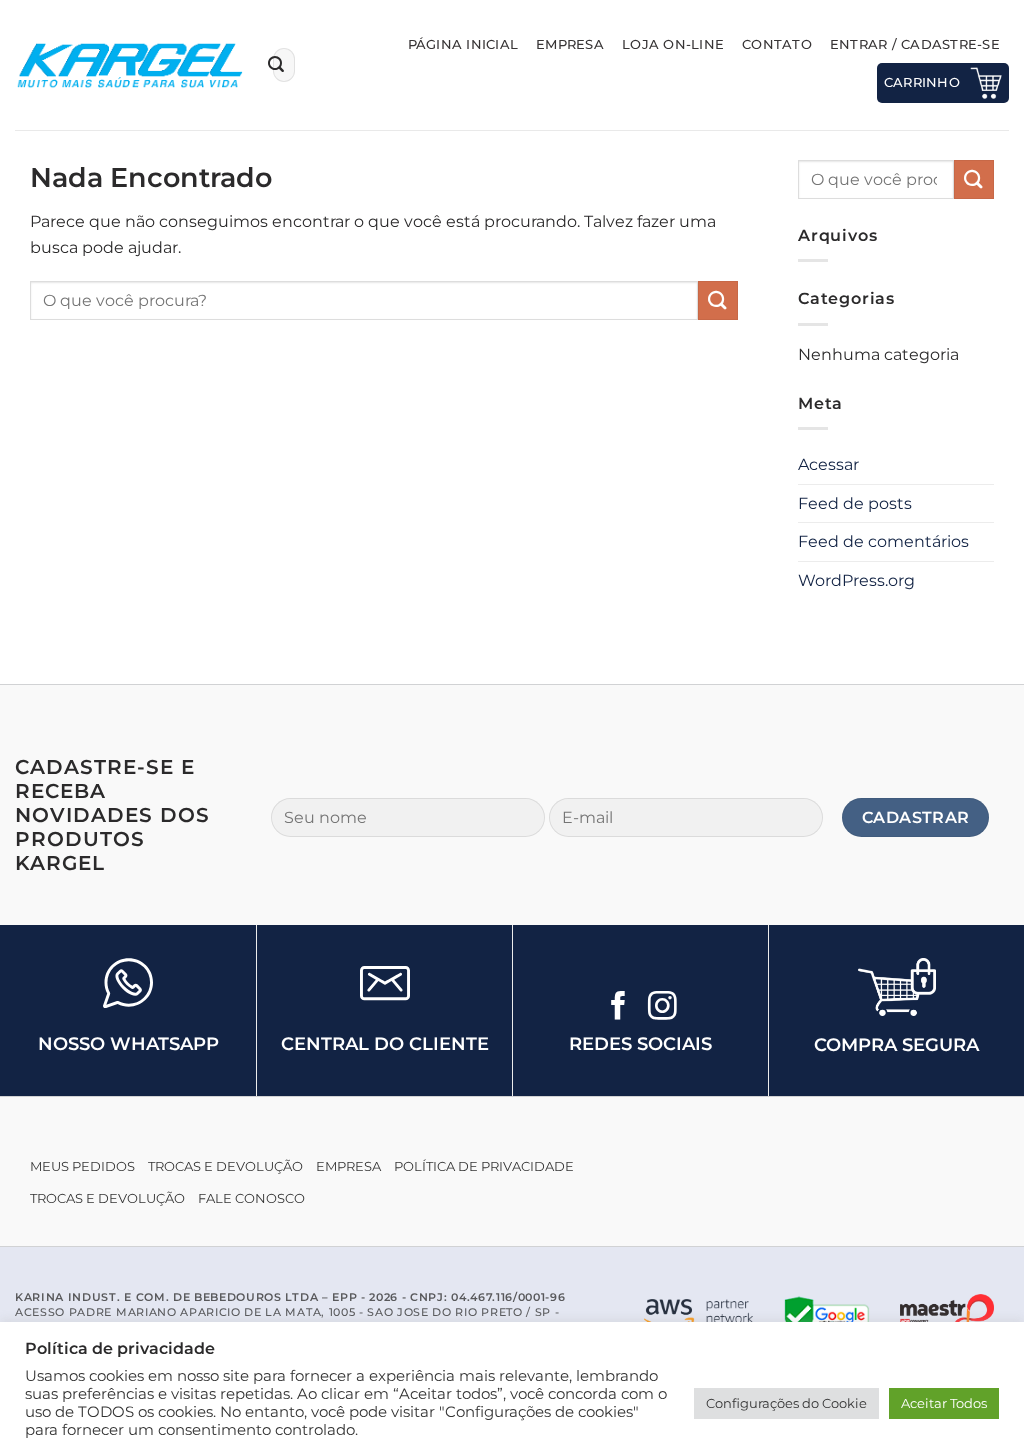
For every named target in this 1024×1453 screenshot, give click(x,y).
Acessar (828, 464)
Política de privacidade (484, 1166)
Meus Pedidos (82, 1166)
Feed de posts (855, 503)
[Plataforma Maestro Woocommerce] (947, 1314)
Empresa (570, 44)
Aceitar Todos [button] (944, 1403)
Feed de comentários (883, 541)
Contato (777, 44)
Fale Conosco (251, 1198)
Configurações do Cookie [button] (786, 1403)
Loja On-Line (673, 44)
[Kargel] (129, 65)
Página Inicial (463, 44)
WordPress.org (856, 580)
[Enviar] (276, 65)
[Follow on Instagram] (662, 1008)
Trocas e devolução (225, 1166)
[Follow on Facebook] (618, 1008)
